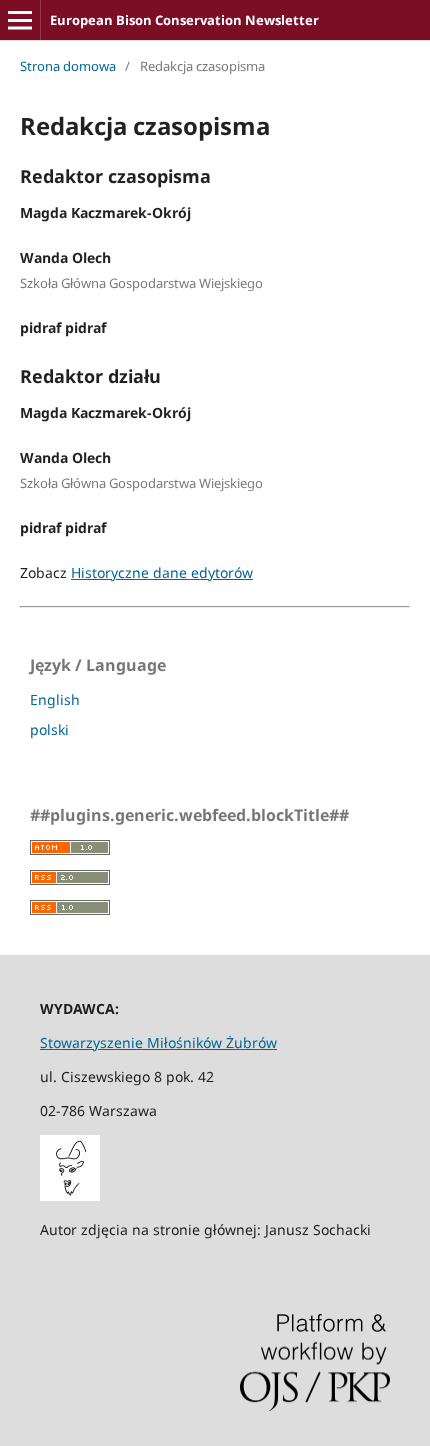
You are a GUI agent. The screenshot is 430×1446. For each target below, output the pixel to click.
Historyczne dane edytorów (162, 572)
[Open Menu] (20, 20)
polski (49, 729)
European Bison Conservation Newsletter (184, 20)
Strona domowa (68, 66)
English (55, 699)
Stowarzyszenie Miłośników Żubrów (158, 1042)
